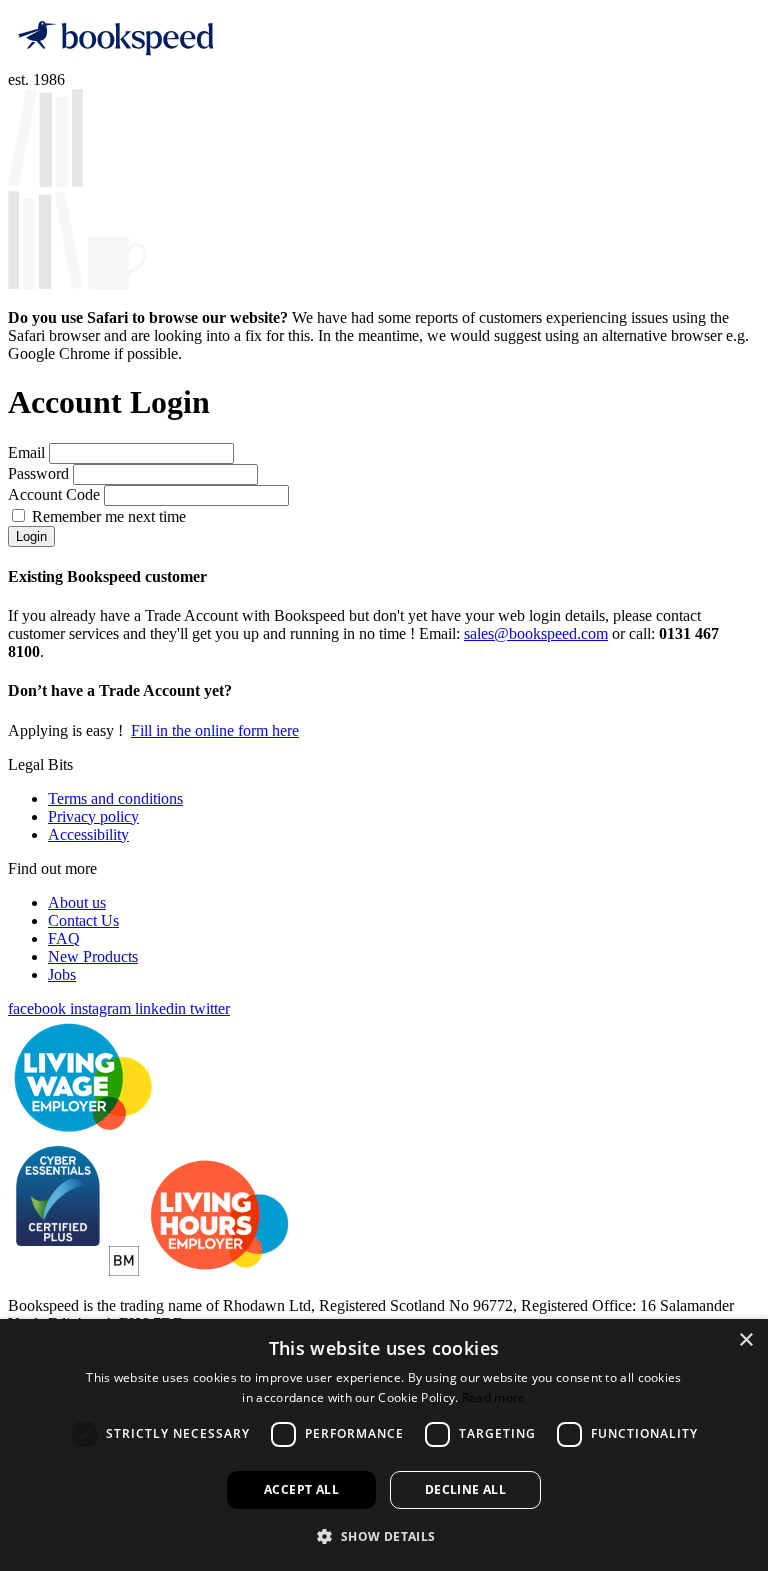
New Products (93, 956)
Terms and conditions (115, 798)
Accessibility (88, 834)
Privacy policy (93, 816)
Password (40, 473)
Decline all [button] (465, 1489)
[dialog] (384, 1445)
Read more (494, 1397)
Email (28, 452)
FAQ (64, 938)
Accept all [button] (301, 1489)
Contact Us (83, 920)
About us (77, 902)
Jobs (62, 974)
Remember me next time (109, 516)
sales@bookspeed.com (536, 633)
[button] (383, 1535)
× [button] (745, 1340)
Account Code (56, 494)
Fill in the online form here (215, 730)
